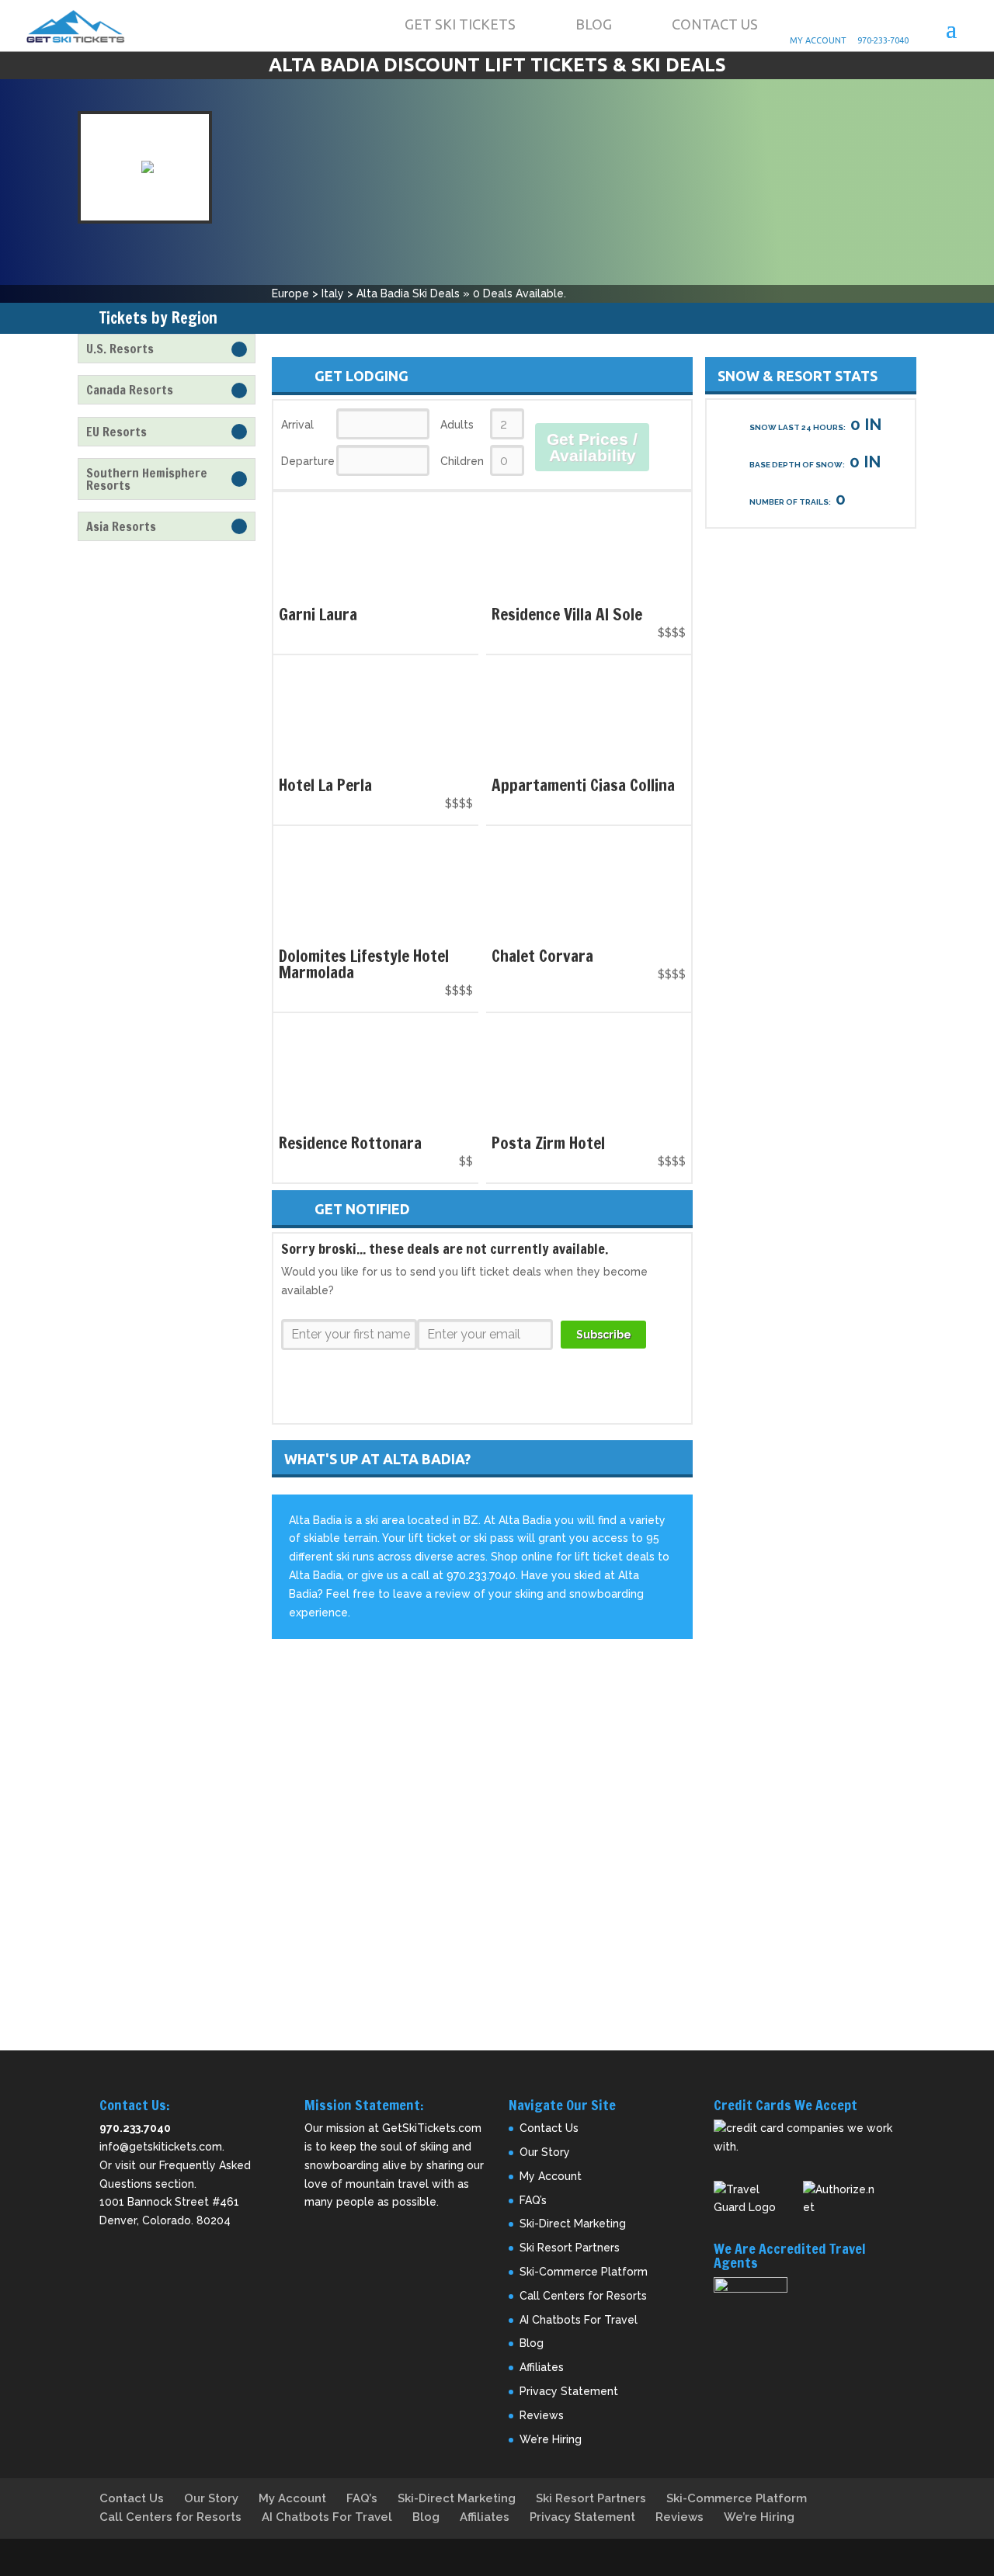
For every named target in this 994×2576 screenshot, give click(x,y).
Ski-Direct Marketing (573, 2224)
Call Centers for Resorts (583, 2296)
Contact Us (715, 24)
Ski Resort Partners (570, 2248)
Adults (457, 425)
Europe (290, 293)
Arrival (297, 425)
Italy (333, 293)
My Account (830, 25)
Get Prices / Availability (592, 447)
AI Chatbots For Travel (579, 2320)
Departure (307, 461)
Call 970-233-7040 (897, 25)
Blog (594, 24)
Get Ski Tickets (460, 24)
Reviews (542, 2415)
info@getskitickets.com (161, 2147)
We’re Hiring (551, 2439)
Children (462, 461)
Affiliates (542, 2367)
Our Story (545, 2152)
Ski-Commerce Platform (584, 2272)
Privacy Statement (569, 2391)
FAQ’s (533, 2200)
